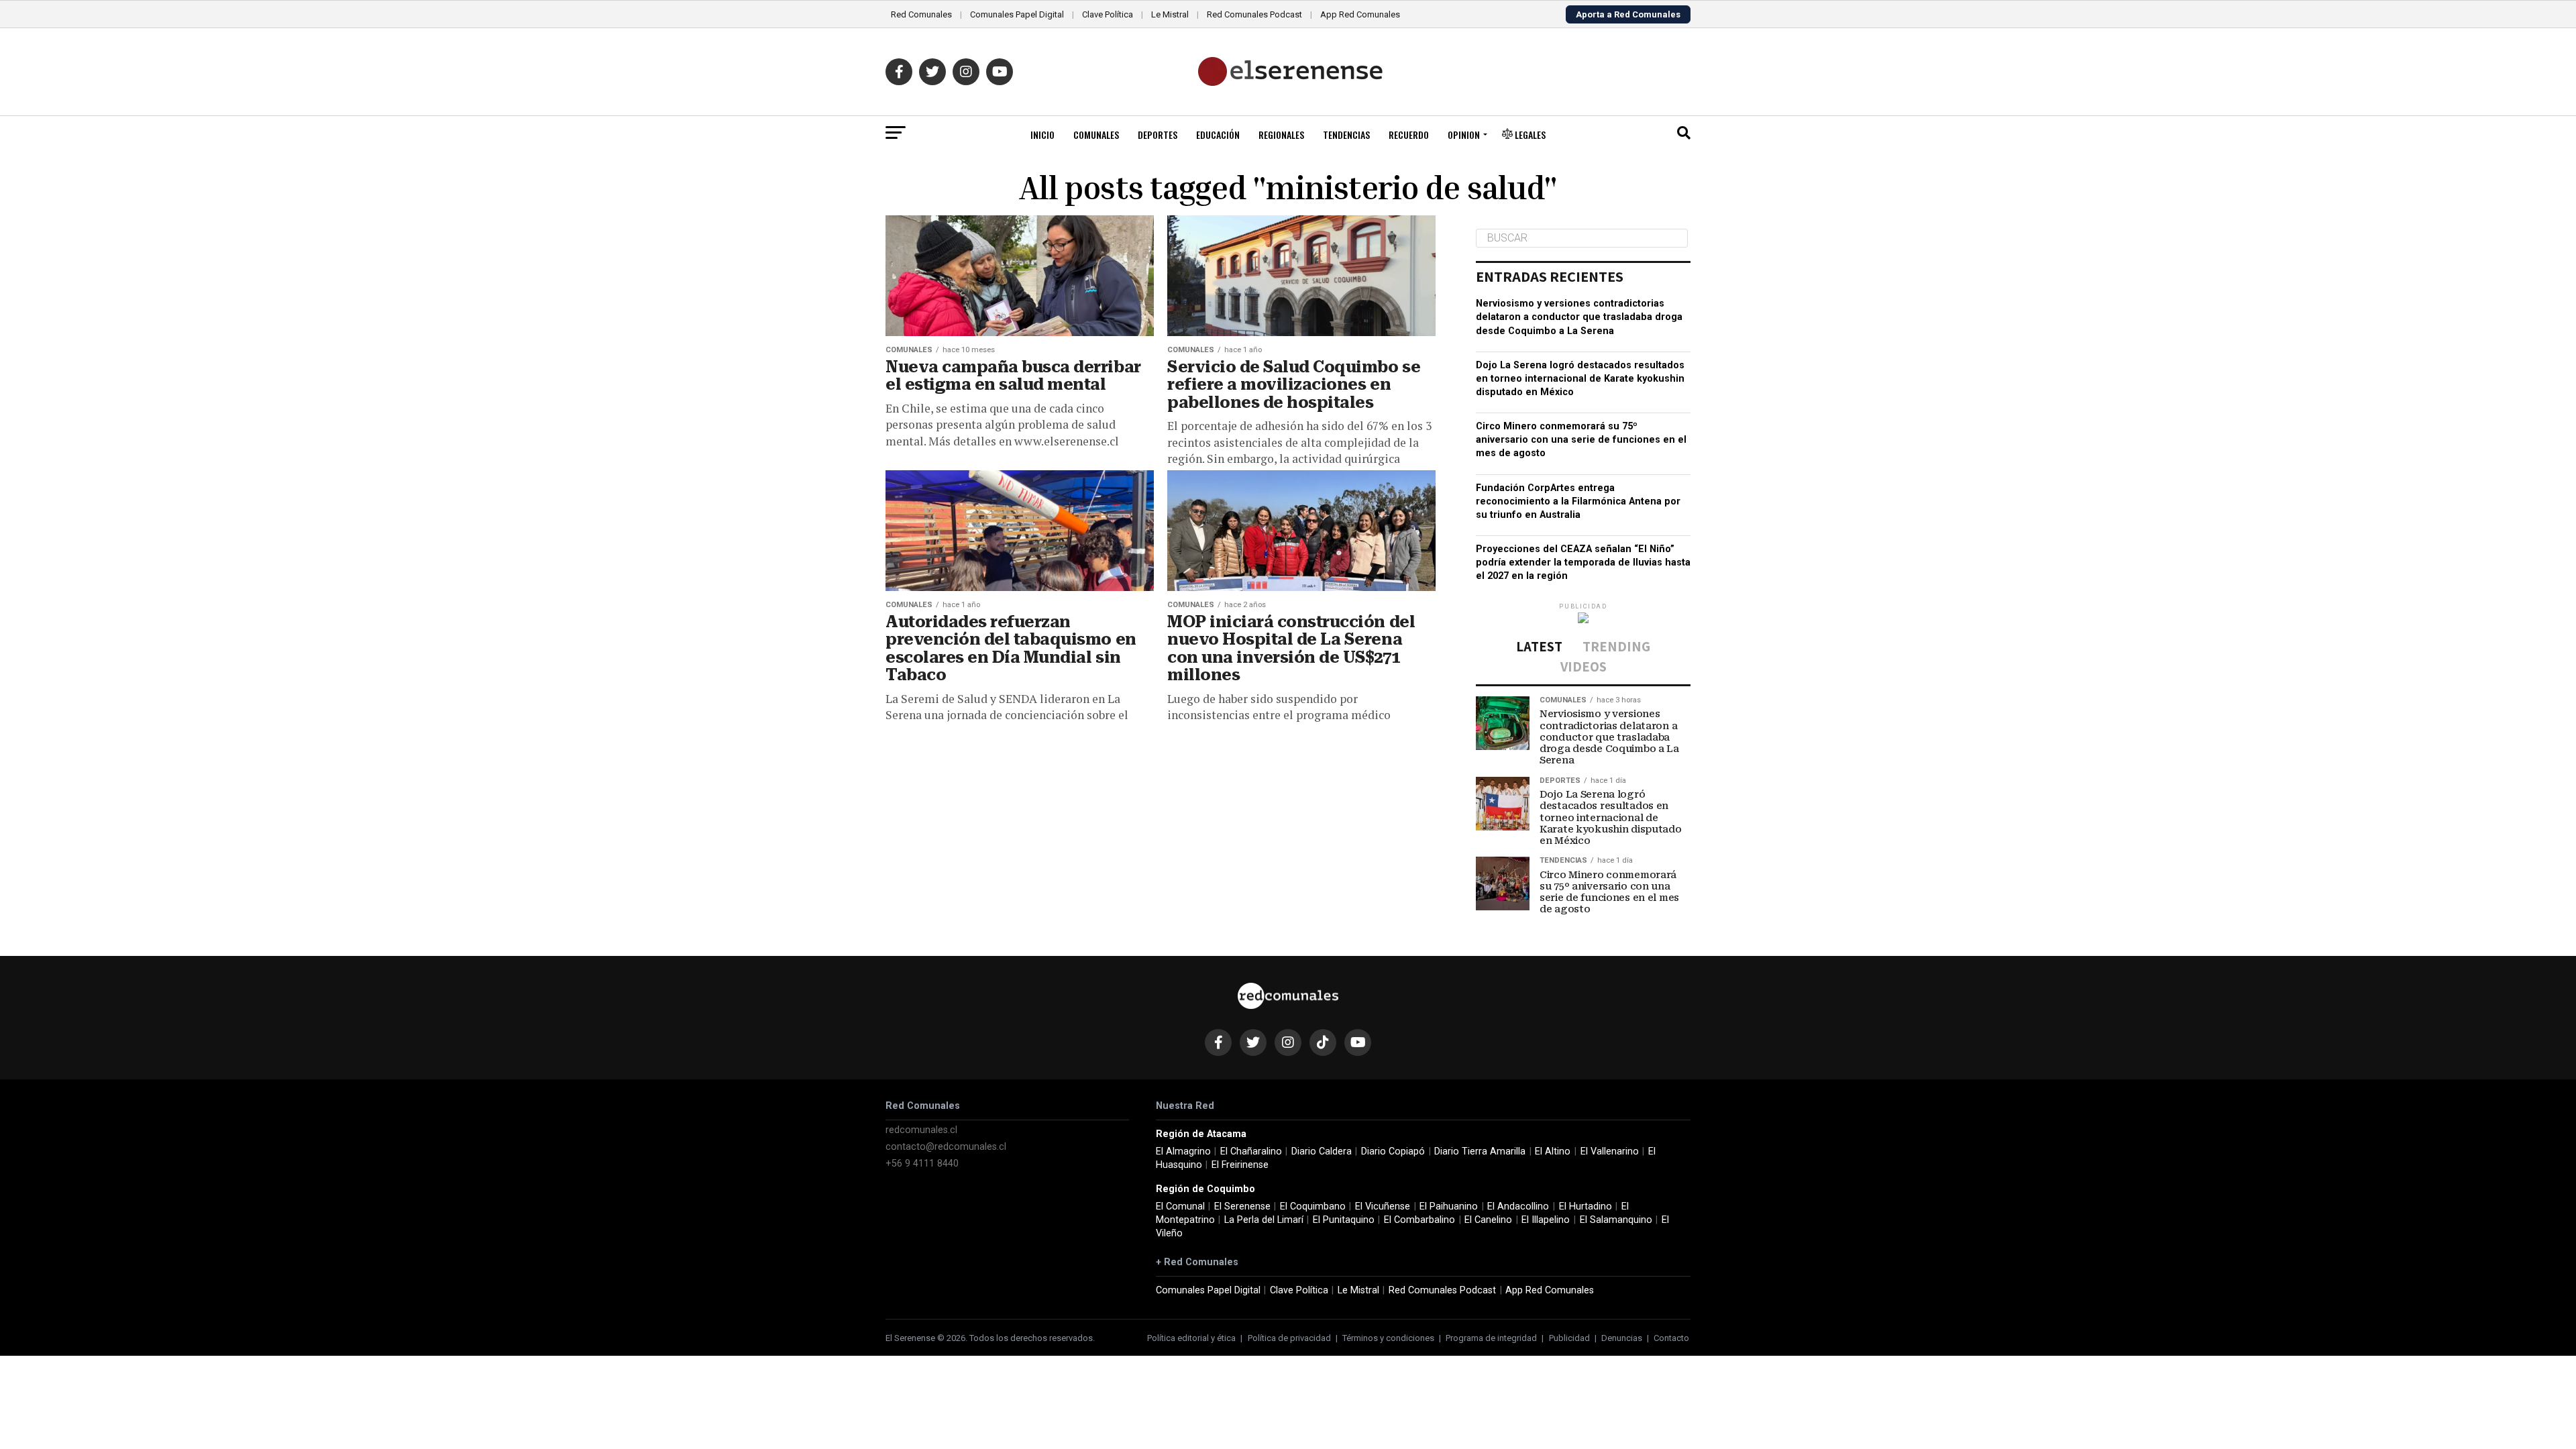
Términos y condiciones (1388, 1338)
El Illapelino (1546, 1220)
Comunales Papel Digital (1017, 14)
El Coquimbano (1313, 1206)
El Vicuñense (1383, 1206)
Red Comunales (921, 14)
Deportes (1158, 135)
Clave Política (1108, 14)
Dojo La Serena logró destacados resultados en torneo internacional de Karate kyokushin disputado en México (1580, 379)
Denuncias (1622, 1338)
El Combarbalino (1419, 1220)
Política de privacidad (1289, 1338)
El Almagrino (1183, 1151)
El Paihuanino (1449, 1206)
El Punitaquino (1344, 1220)
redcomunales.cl (921, 1130)
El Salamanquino (1616, 1220)
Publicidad (1569, 1338)
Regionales (1281, 135)
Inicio (1042, 135)
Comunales (1096, 135)
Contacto (1671, 1338)
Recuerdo (1409, 135)
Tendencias (1346, 135)
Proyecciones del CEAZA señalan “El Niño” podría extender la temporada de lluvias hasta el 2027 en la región (1583, 562)
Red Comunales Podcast (1254, 14)
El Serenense (1242, 1206)
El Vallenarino (1610, 1151)
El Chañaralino (1251, 1151)
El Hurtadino (1586, 1206)
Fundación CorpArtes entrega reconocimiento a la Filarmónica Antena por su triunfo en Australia (1578, 501)
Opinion (1464, 135)
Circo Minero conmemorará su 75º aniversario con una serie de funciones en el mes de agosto (1581, 440)
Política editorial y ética (1191, 1338)
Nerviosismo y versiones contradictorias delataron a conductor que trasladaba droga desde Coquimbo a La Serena (1579, 317)
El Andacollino (1518, 1206)
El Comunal (1180, 1206)
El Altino (1553, 1151)
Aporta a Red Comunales (1628, 14)
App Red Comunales (1360, 14)
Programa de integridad (1491, 1338)
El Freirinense (1240, 1165)
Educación (1218, 135)
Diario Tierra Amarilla (1480, 1151)
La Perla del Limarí (1264, 1220)
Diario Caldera (1322, 1151)
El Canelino (1488, 1220)
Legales (1529, 135)
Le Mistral (1170, 14)
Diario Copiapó (1393, 1151)
